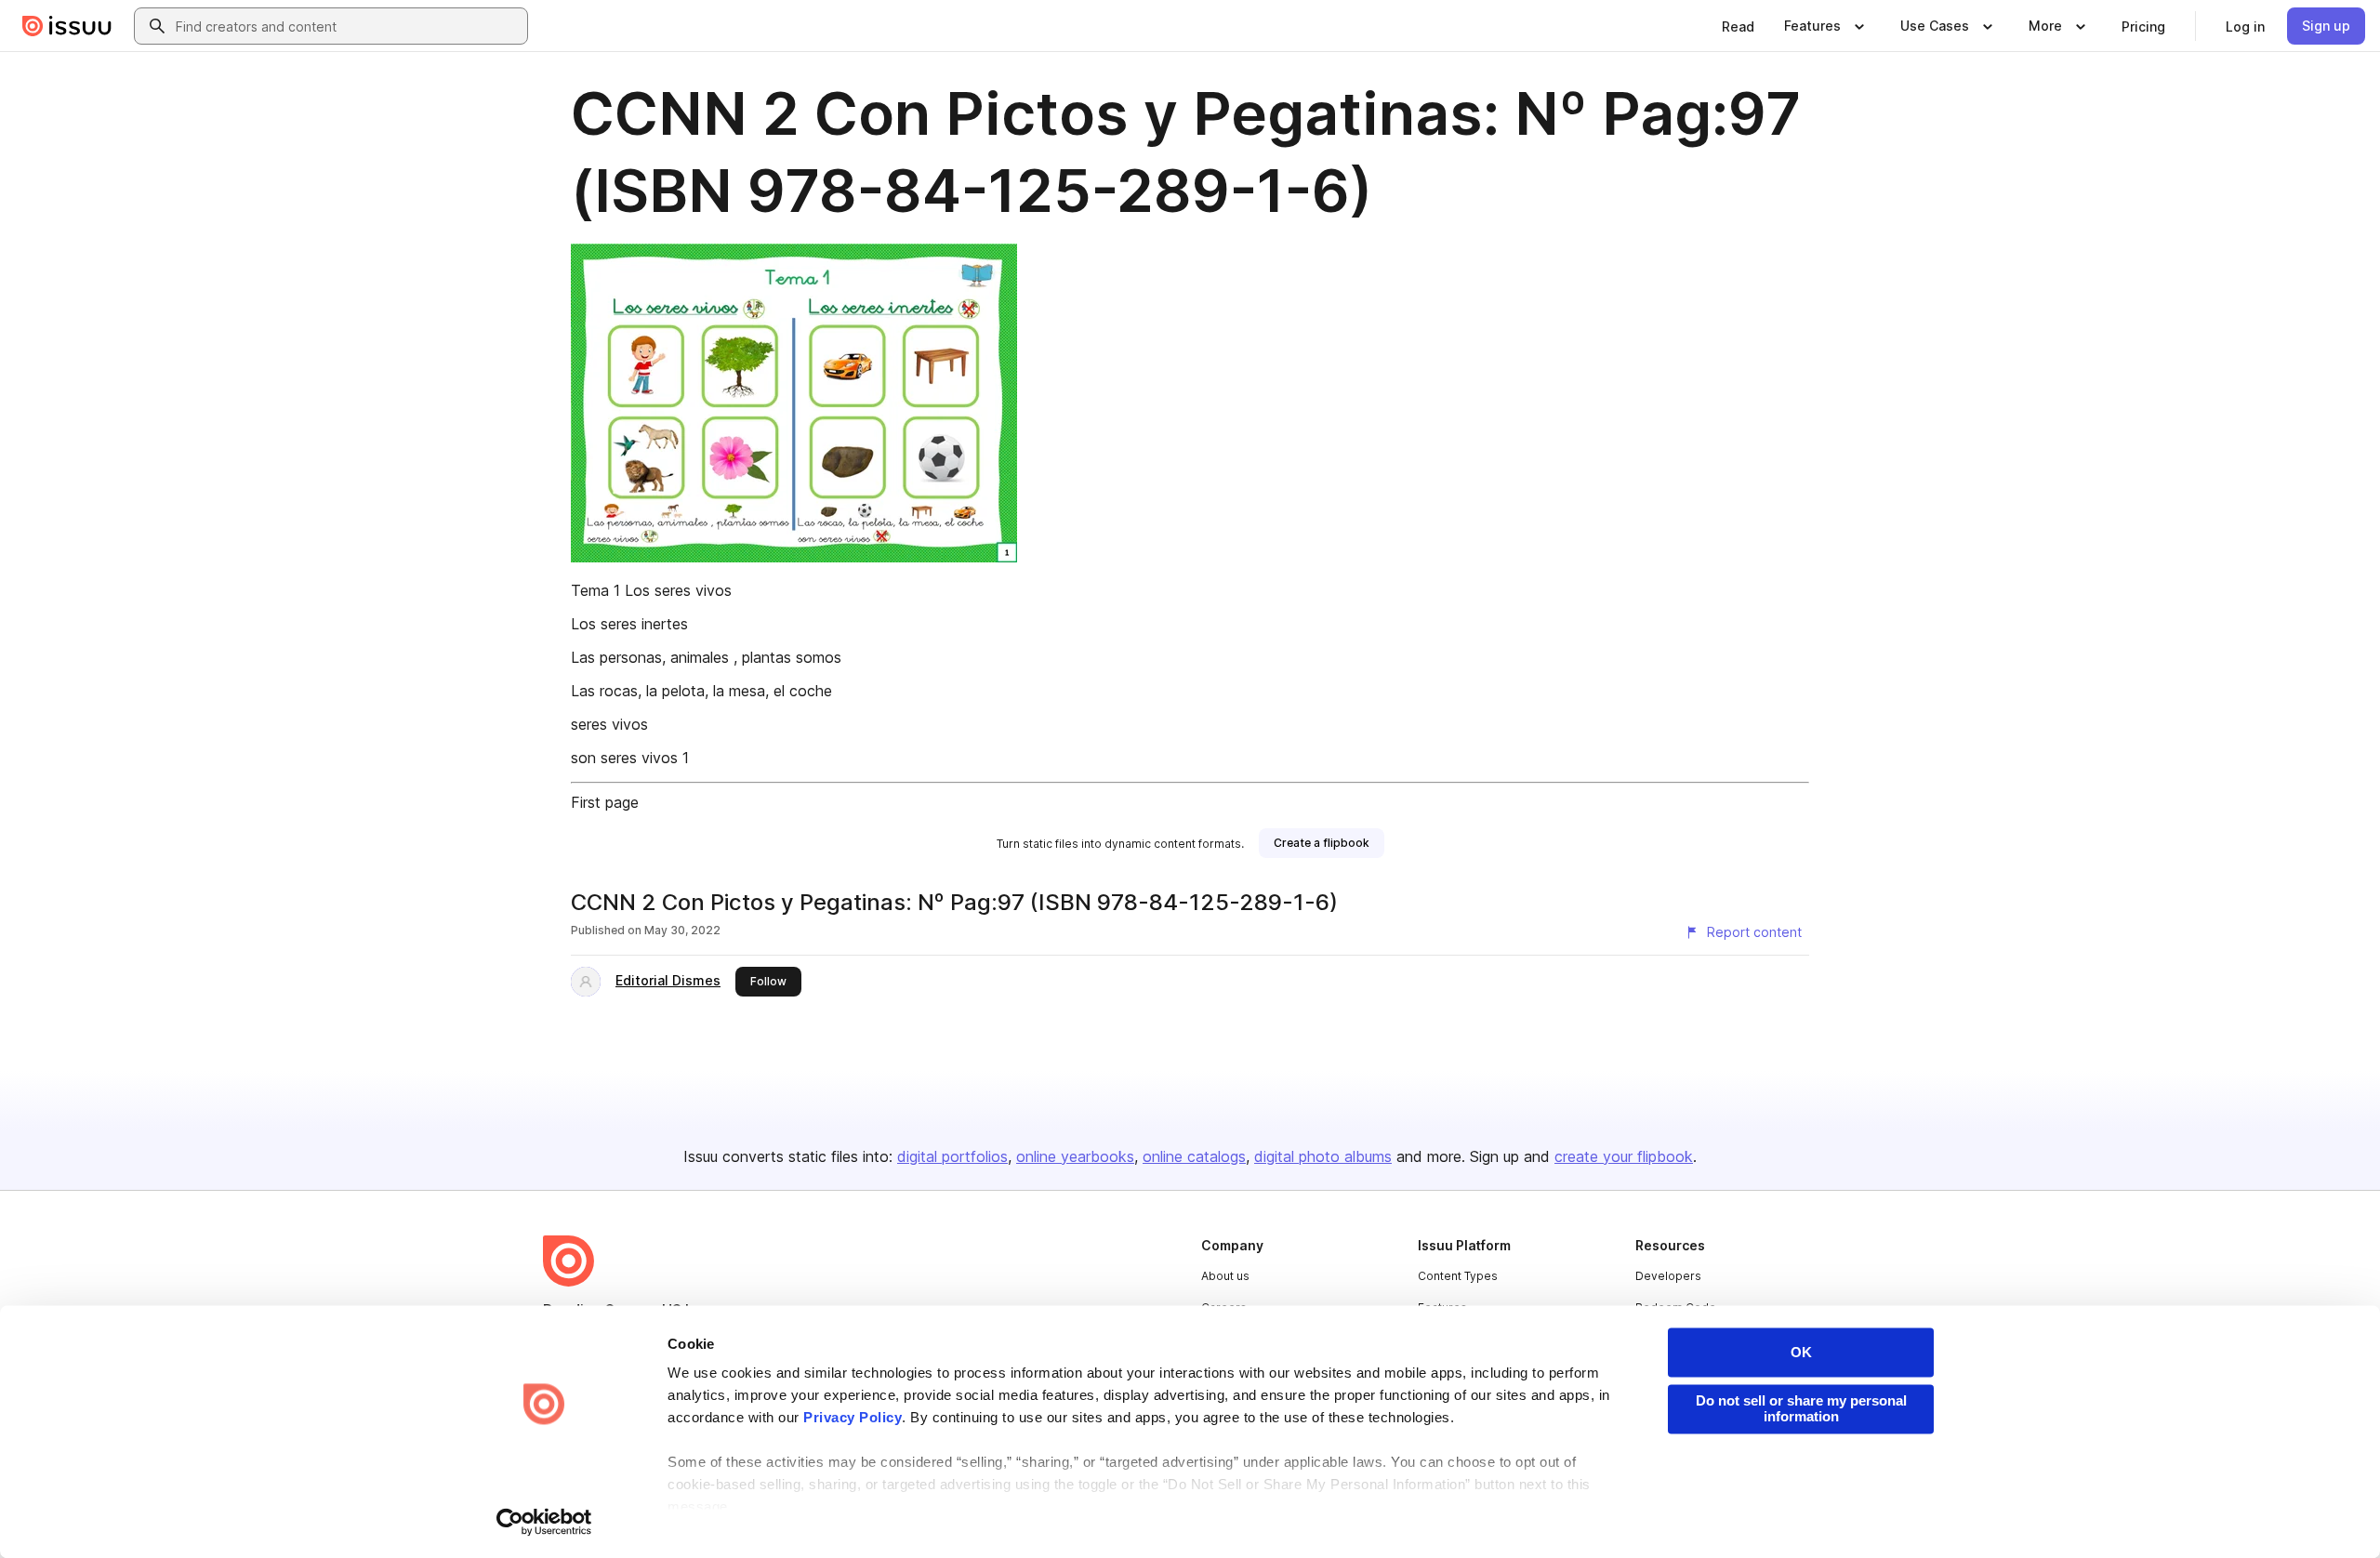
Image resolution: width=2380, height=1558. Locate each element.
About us (1225, 1276)
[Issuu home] (67, 26)
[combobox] (348, 26)
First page (605, 802)
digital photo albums (1323, 1156)
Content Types (1458, 1276)
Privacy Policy (853, 1418)
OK (1801, 1352)
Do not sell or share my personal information (1801, 1408)
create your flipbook (1624, 1156)
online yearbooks (1075, 1156)
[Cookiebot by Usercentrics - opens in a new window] (544, 1522)
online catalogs (1194, 1156)
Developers (1668, 1276)
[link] (1738, 26)
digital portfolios (952, 1156)
